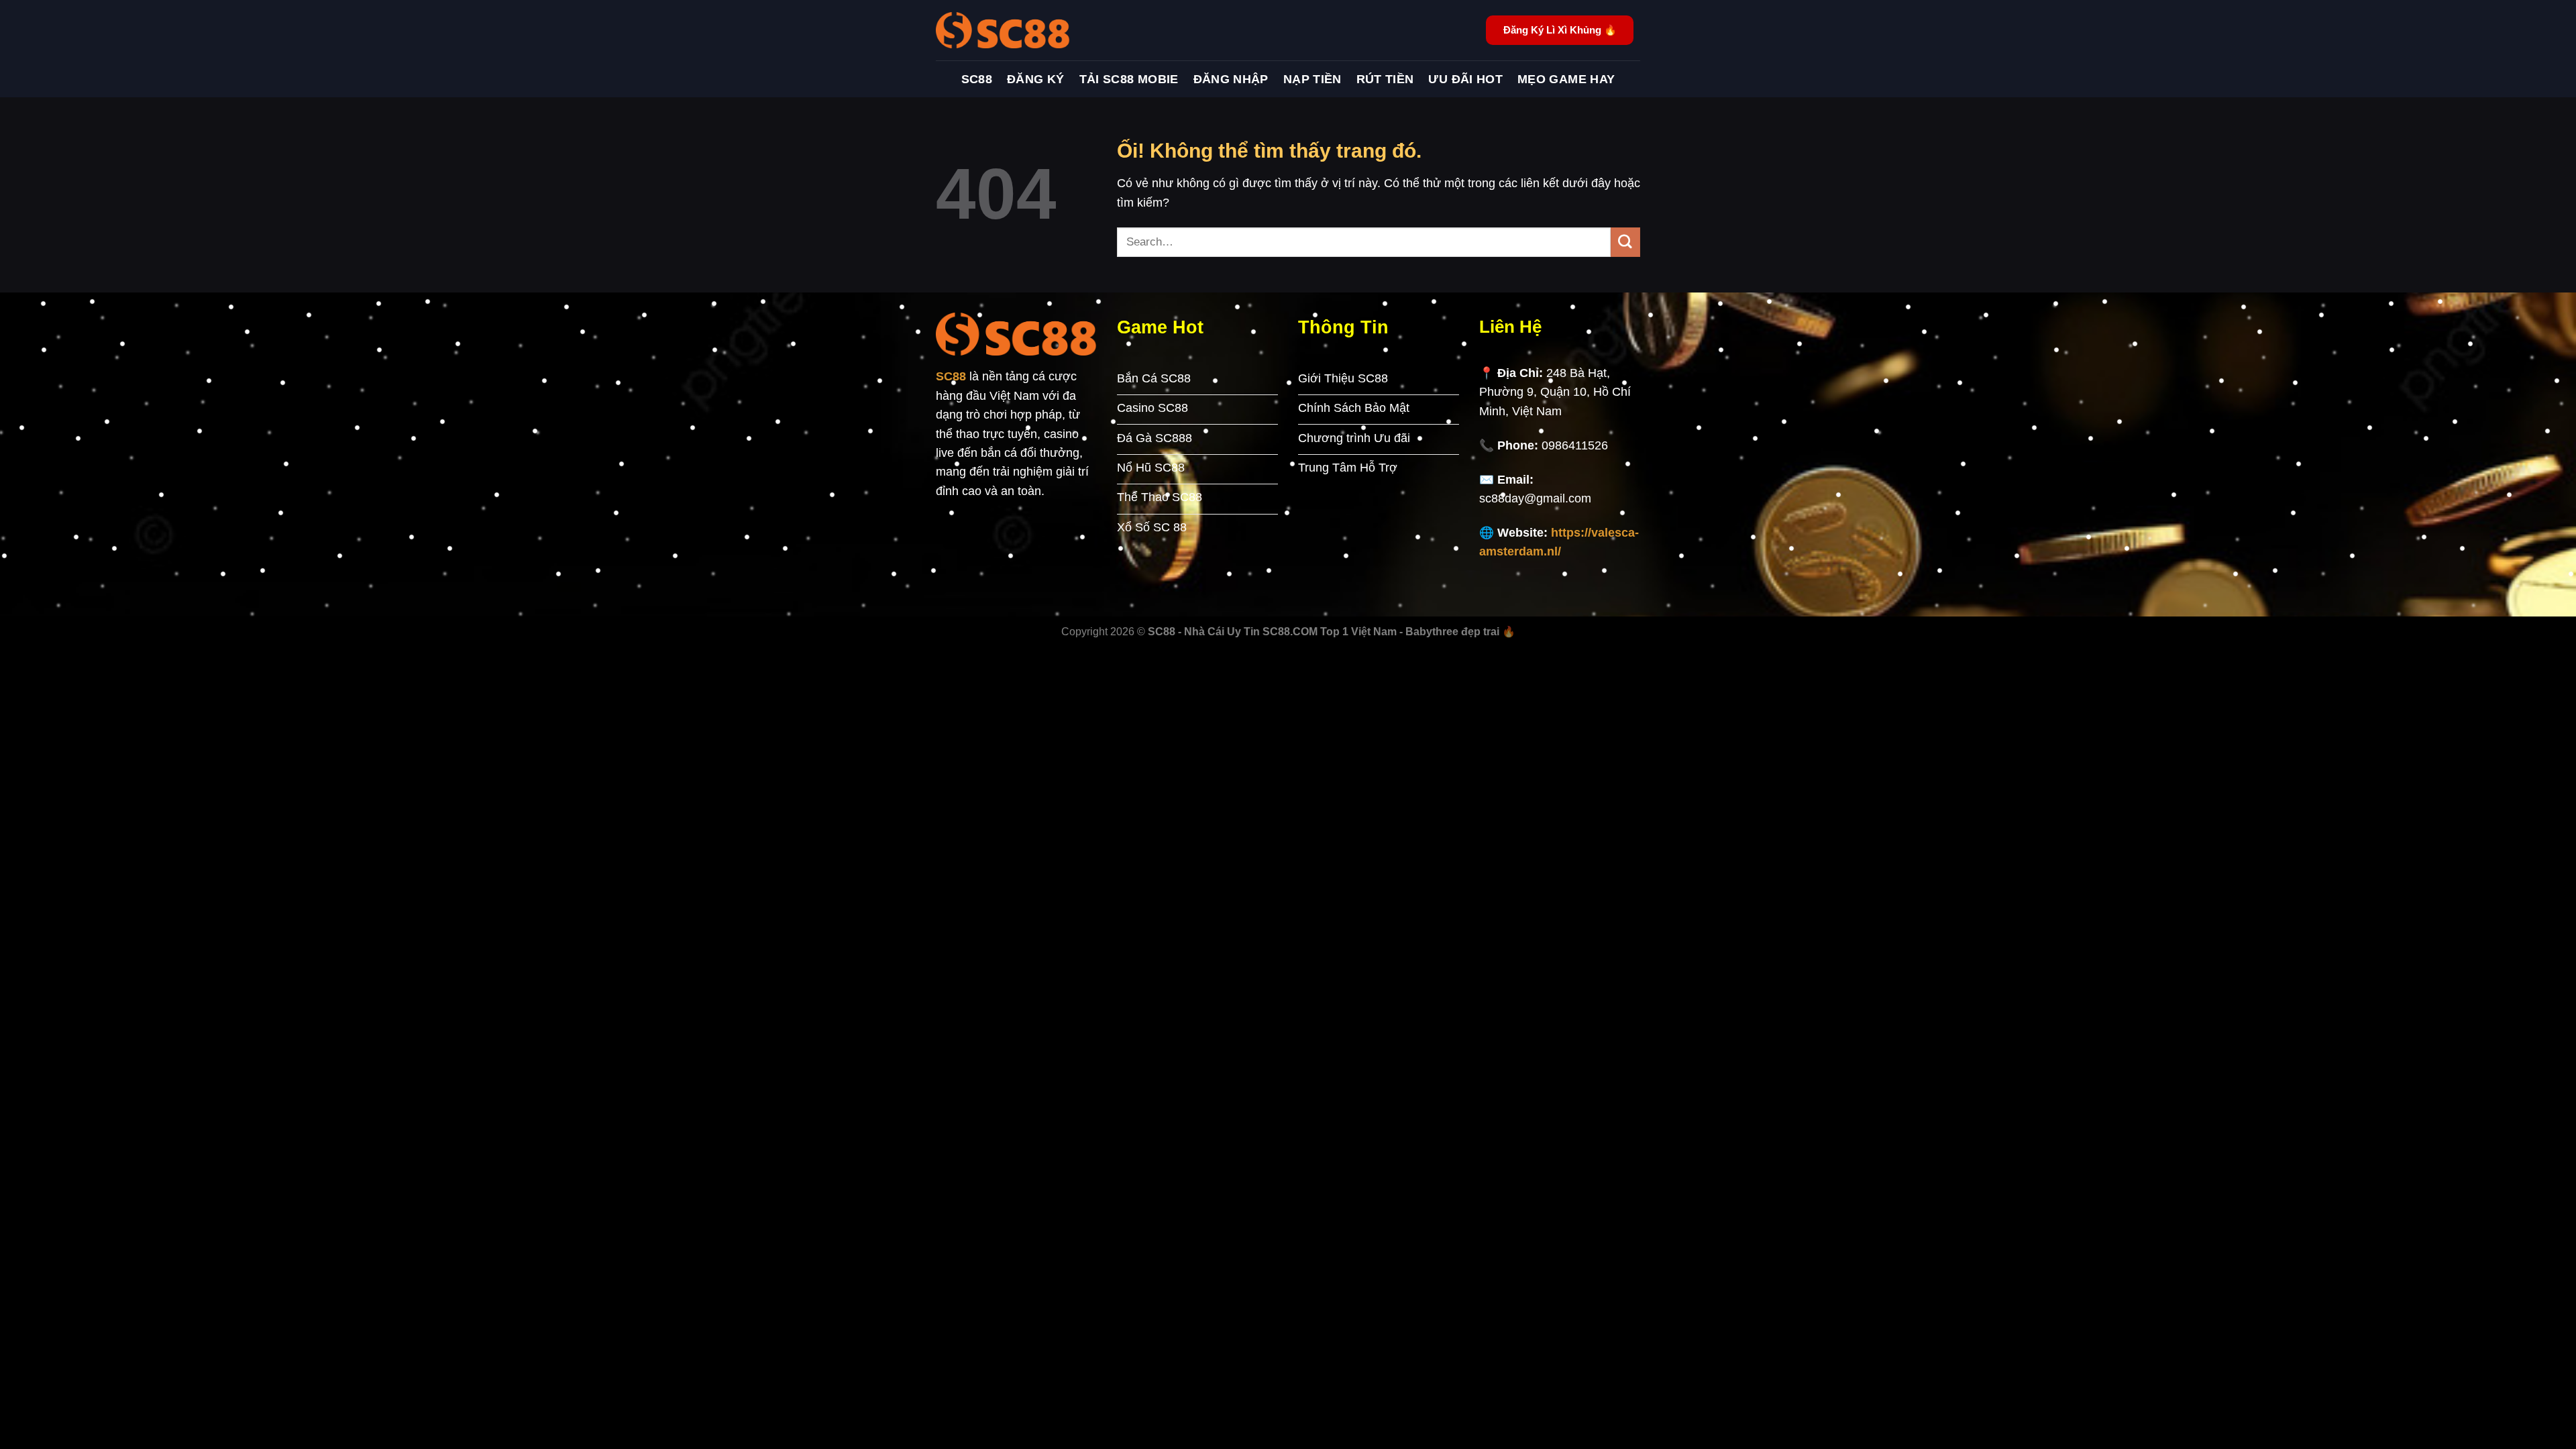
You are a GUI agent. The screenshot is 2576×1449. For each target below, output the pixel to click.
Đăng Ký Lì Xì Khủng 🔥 (1560, 30)
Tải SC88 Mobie (1129, 79)
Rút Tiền (1385, 79)
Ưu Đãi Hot (1465, 79)
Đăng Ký (1036, 79)
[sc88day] (1003, 30)
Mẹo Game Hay (1566, 79)
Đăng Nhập (1231, 79)
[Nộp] (1625, 242)
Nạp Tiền (1312, 79)
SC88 (977, 79)
